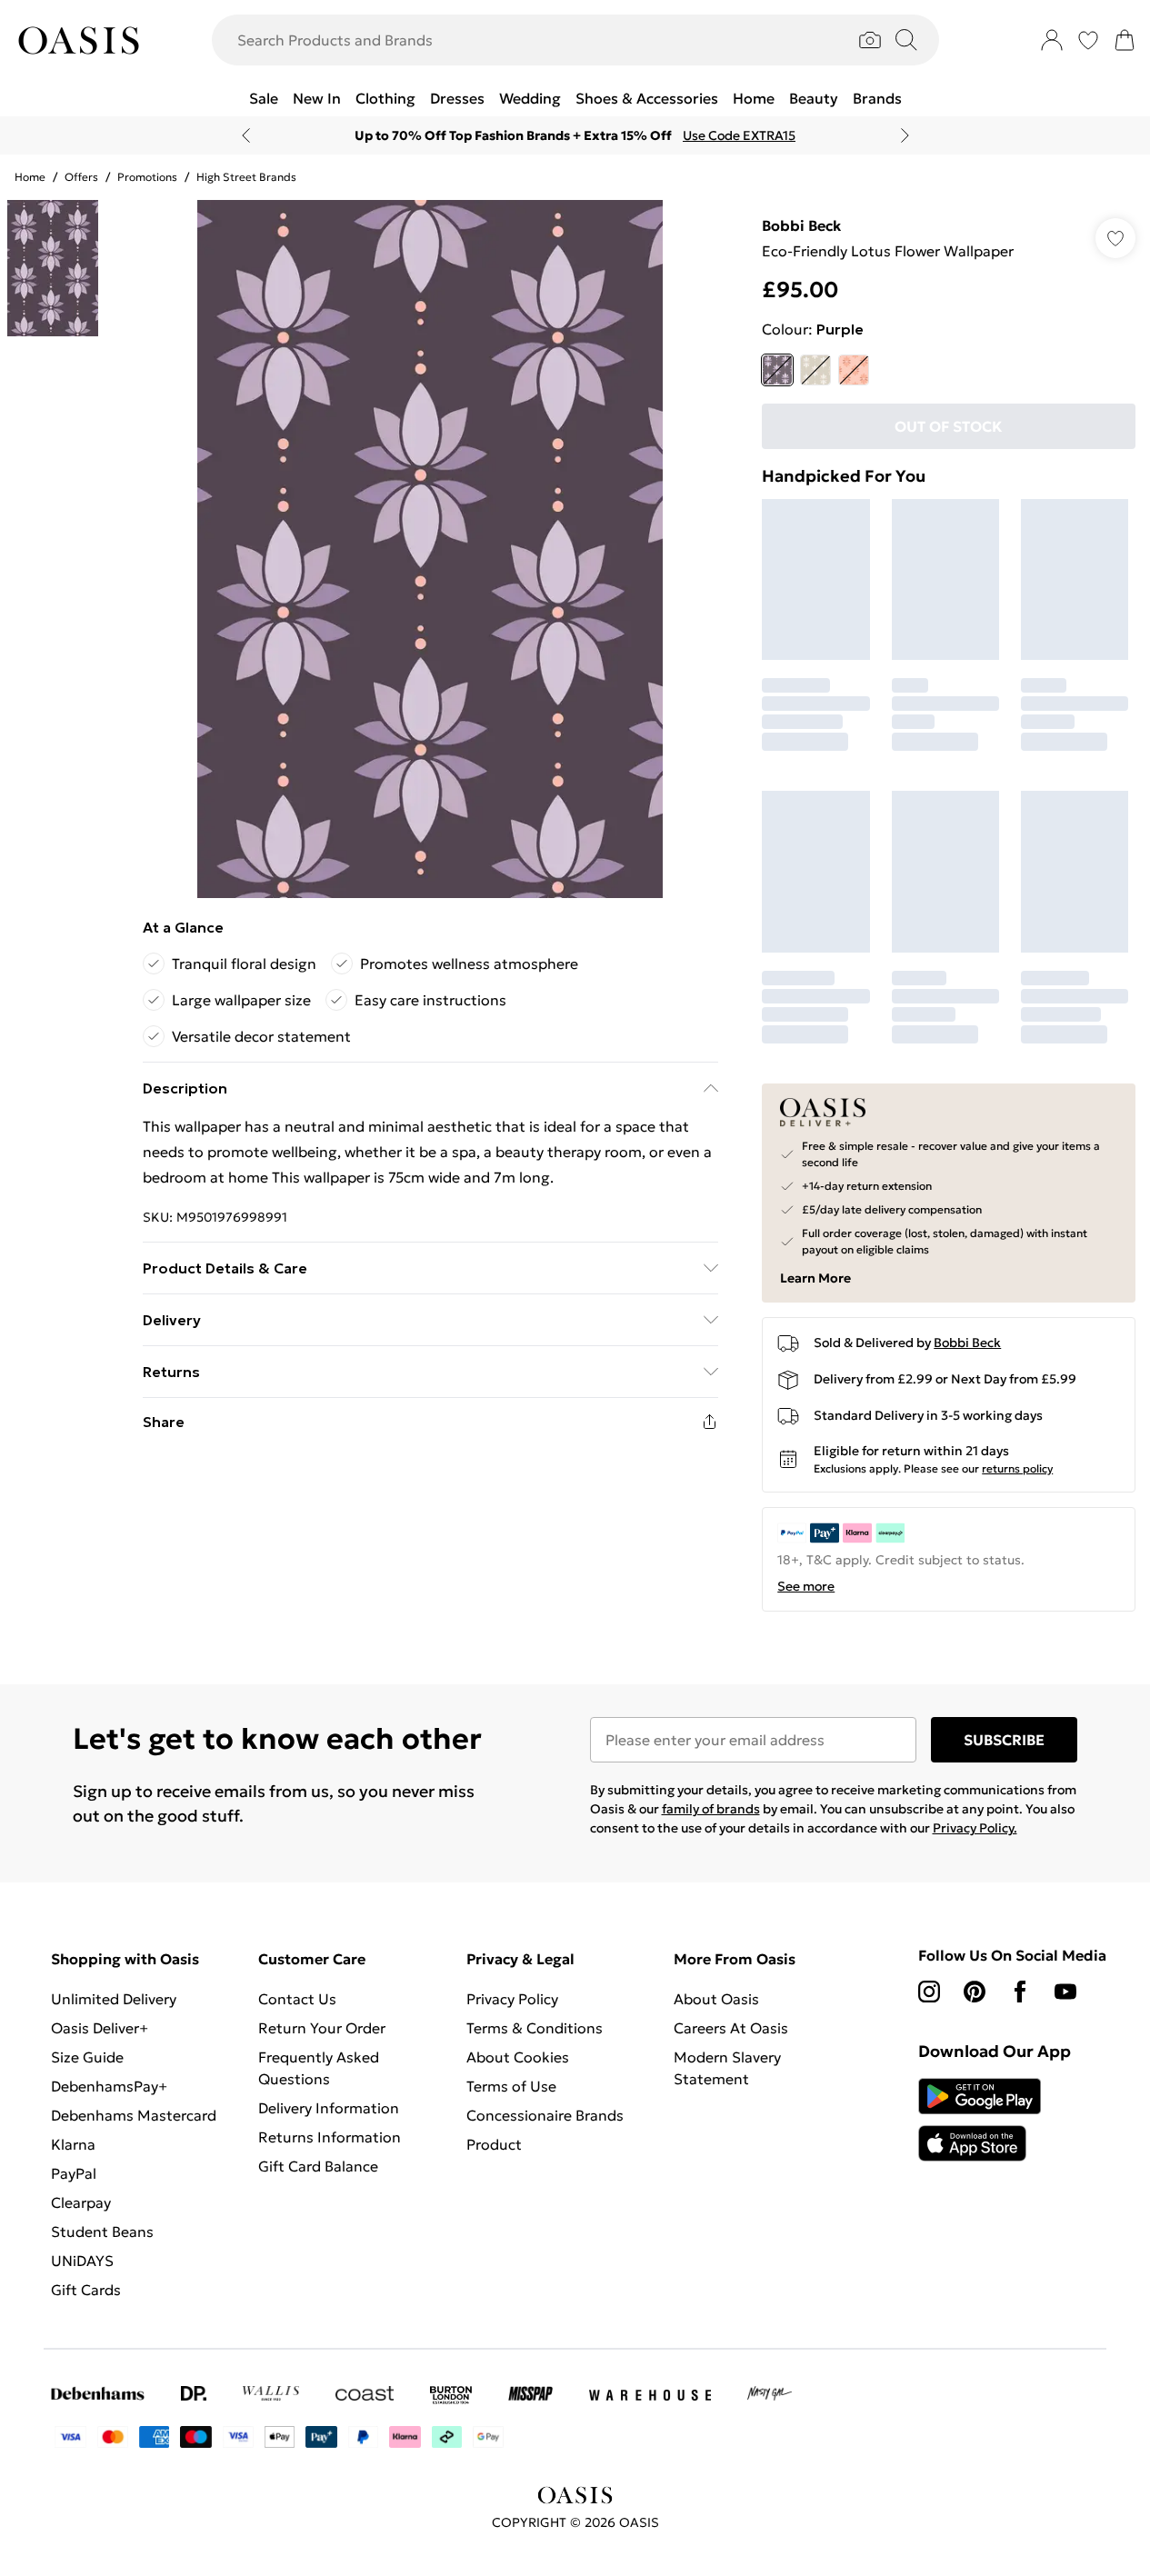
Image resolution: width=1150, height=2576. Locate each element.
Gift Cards (86, 2290)
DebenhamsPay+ (109, 2086)
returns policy (1017, 1468)
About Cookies (518, 2057)
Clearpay (81, 2202)
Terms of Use (511, 2086)
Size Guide (87, 2057)
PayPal (74, 2173)
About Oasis (716, 1999)
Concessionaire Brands (545, 2115)
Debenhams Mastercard (134, 2115)
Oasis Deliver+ (100, 2028)
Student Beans (102, 2232)
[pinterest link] (975, 1992)
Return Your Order (322, 2028)
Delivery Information (329, 2108)
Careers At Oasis (731, 2028)
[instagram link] (929, 1992)
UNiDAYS (82, 2261)
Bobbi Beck (801, 225)
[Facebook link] (1020, 1992)
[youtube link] (1065, 1992)
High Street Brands (246, 177)
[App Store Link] (980, 2120)
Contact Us (297, 1999)
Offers (81, 177)
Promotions (147, 177)
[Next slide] (905, 135)
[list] (430, 549)
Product (494, 2144)
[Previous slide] (246, 135)
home (30, 177)
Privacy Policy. (975, 1828)
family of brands (711, 1809)
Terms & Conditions (535, 2028)
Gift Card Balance (318, 2166)
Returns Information (330, 2137)
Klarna (73, 2144)
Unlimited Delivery (114, 1999)
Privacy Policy (512, 1999)
